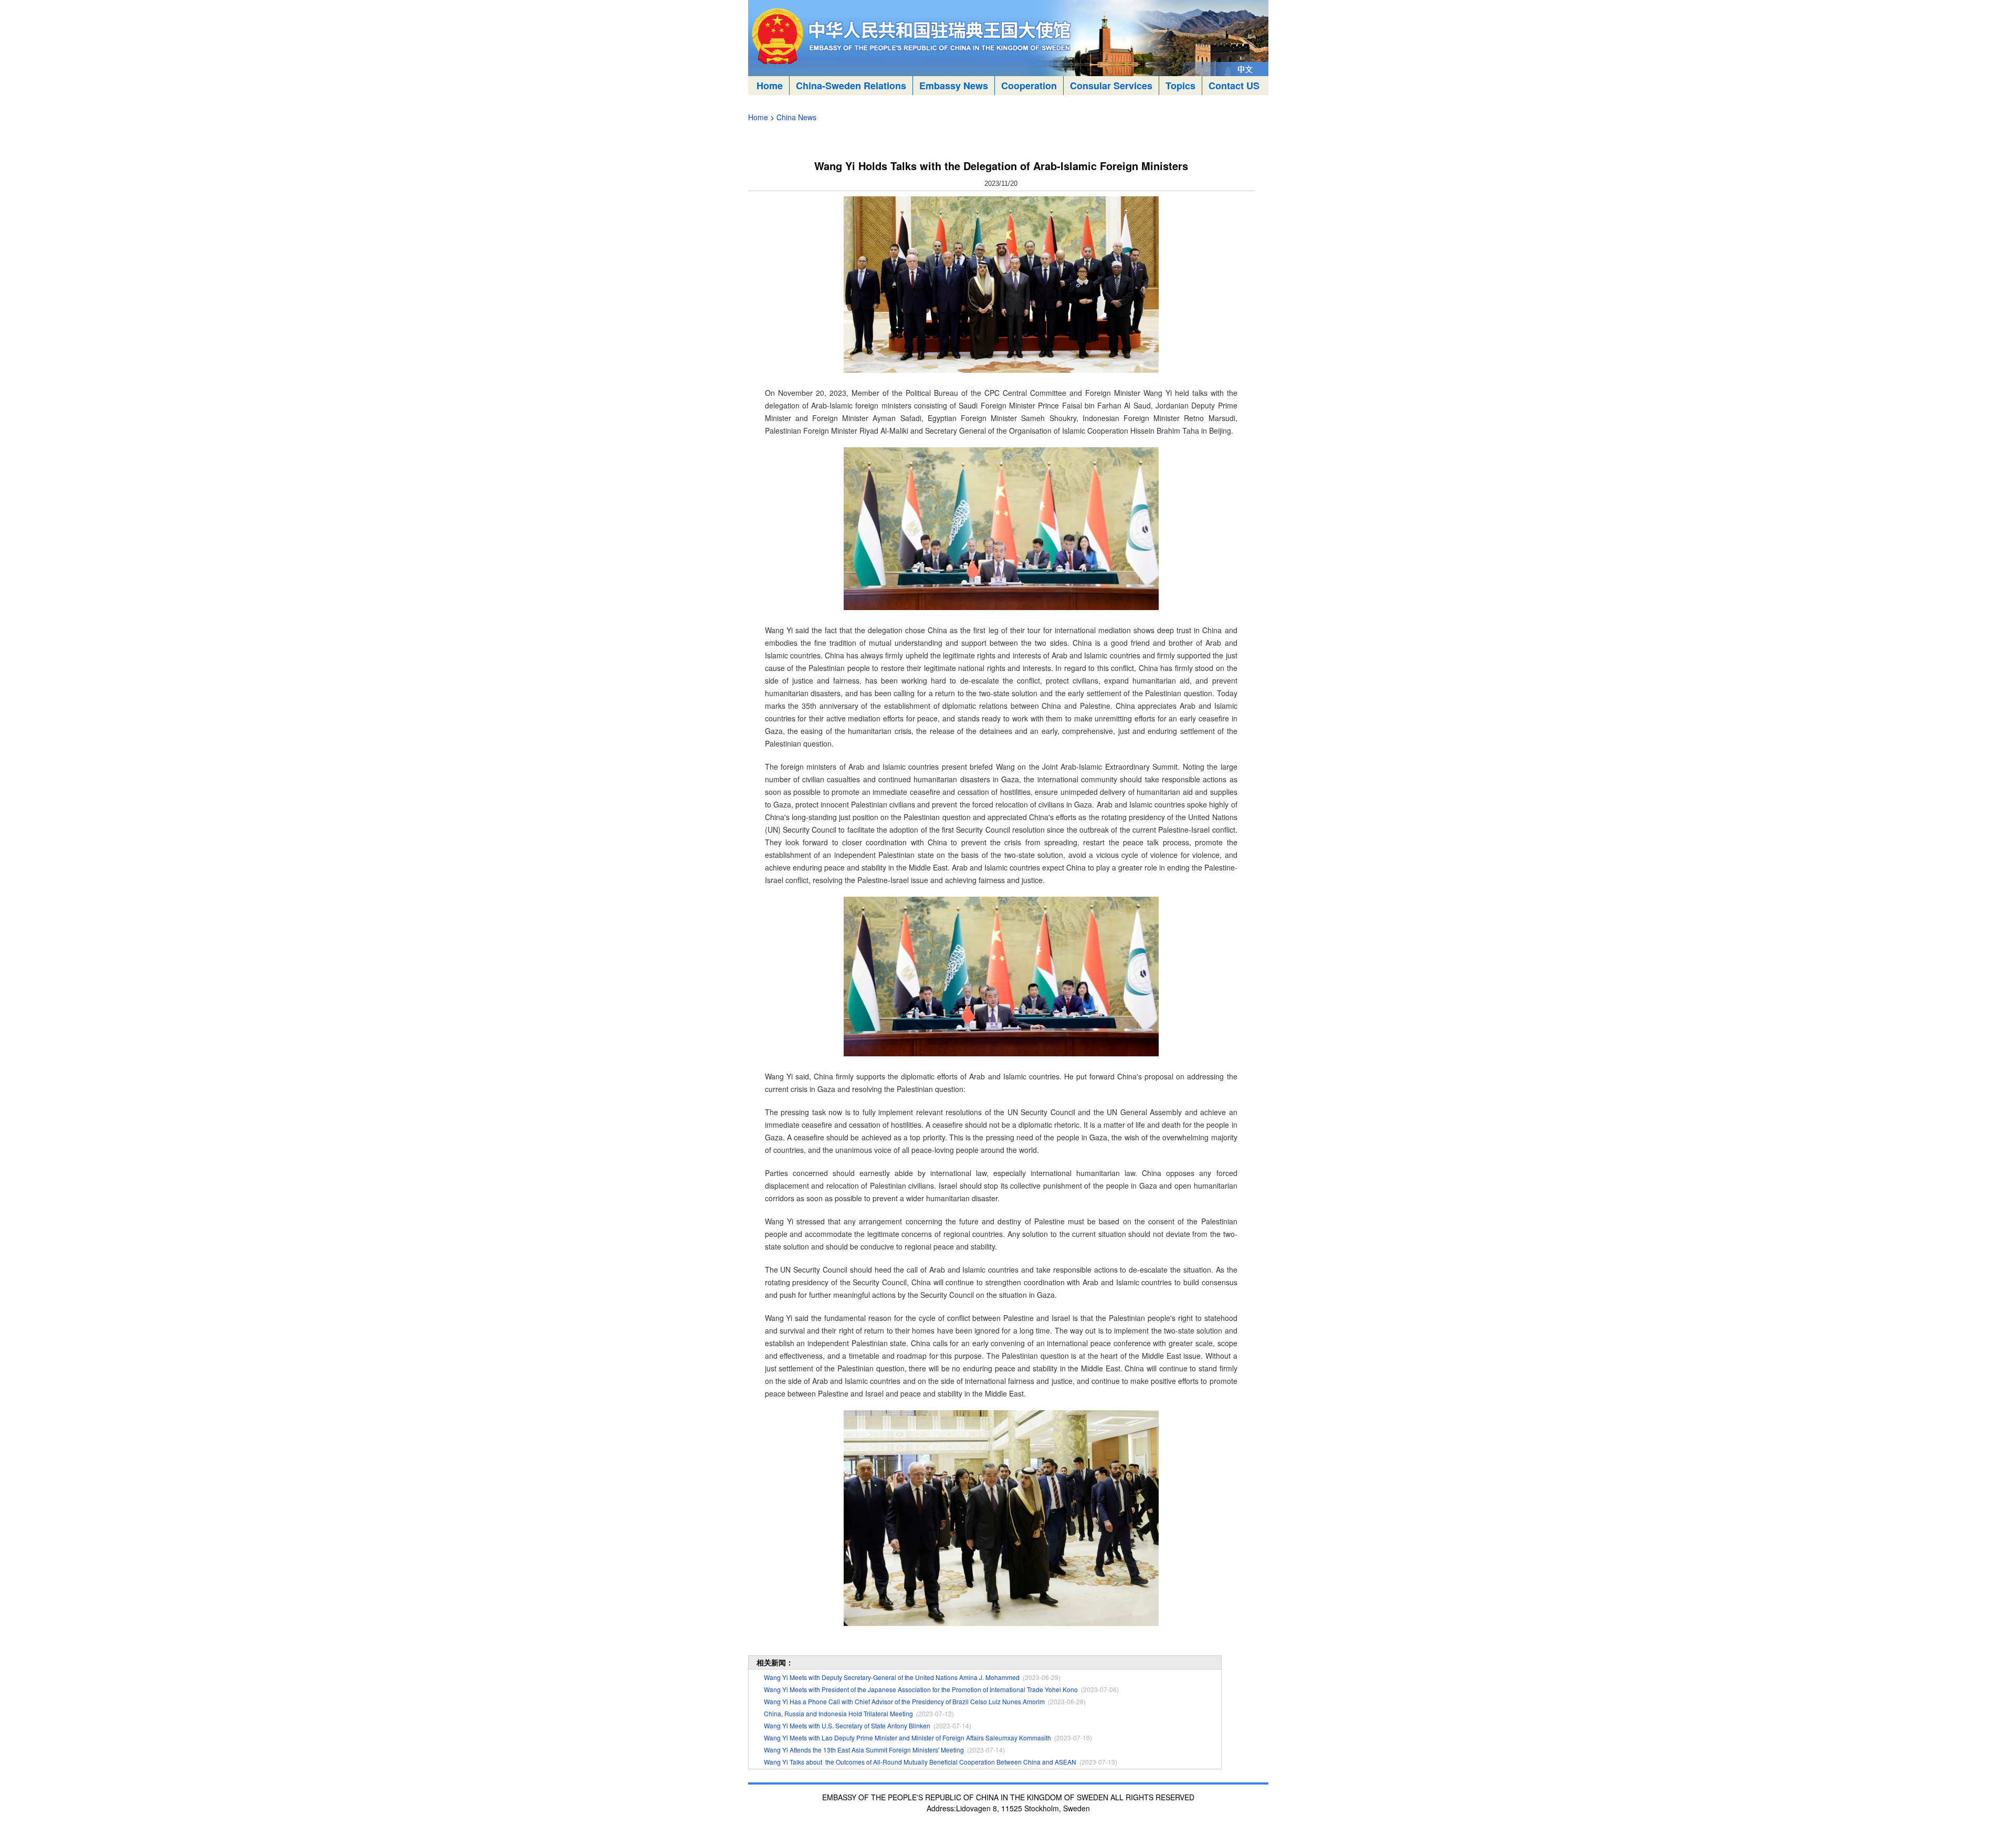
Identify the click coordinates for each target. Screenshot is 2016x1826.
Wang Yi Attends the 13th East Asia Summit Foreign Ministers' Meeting (864, 1750)
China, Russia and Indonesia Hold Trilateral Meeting (838, 1713)
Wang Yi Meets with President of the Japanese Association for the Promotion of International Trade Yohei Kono (921, 1689)
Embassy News (954, 86)
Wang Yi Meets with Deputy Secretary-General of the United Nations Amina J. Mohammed (892, 1677)
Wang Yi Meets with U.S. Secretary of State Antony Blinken (847, 1725)
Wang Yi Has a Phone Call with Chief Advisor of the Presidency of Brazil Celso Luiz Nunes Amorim (904, 1701)
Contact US (1234, 86)
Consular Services (1111, 86)
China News (796, 117)
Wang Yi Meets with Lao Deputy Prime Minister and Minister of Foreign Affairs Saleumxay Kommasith (907, 1738)
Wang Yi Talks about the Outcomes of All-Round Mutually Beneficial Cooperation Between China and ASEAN (920, 1762)
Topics (1180, 86)
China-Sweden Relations (851, 86)
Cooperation (1029, 86)
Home (770, 86)
